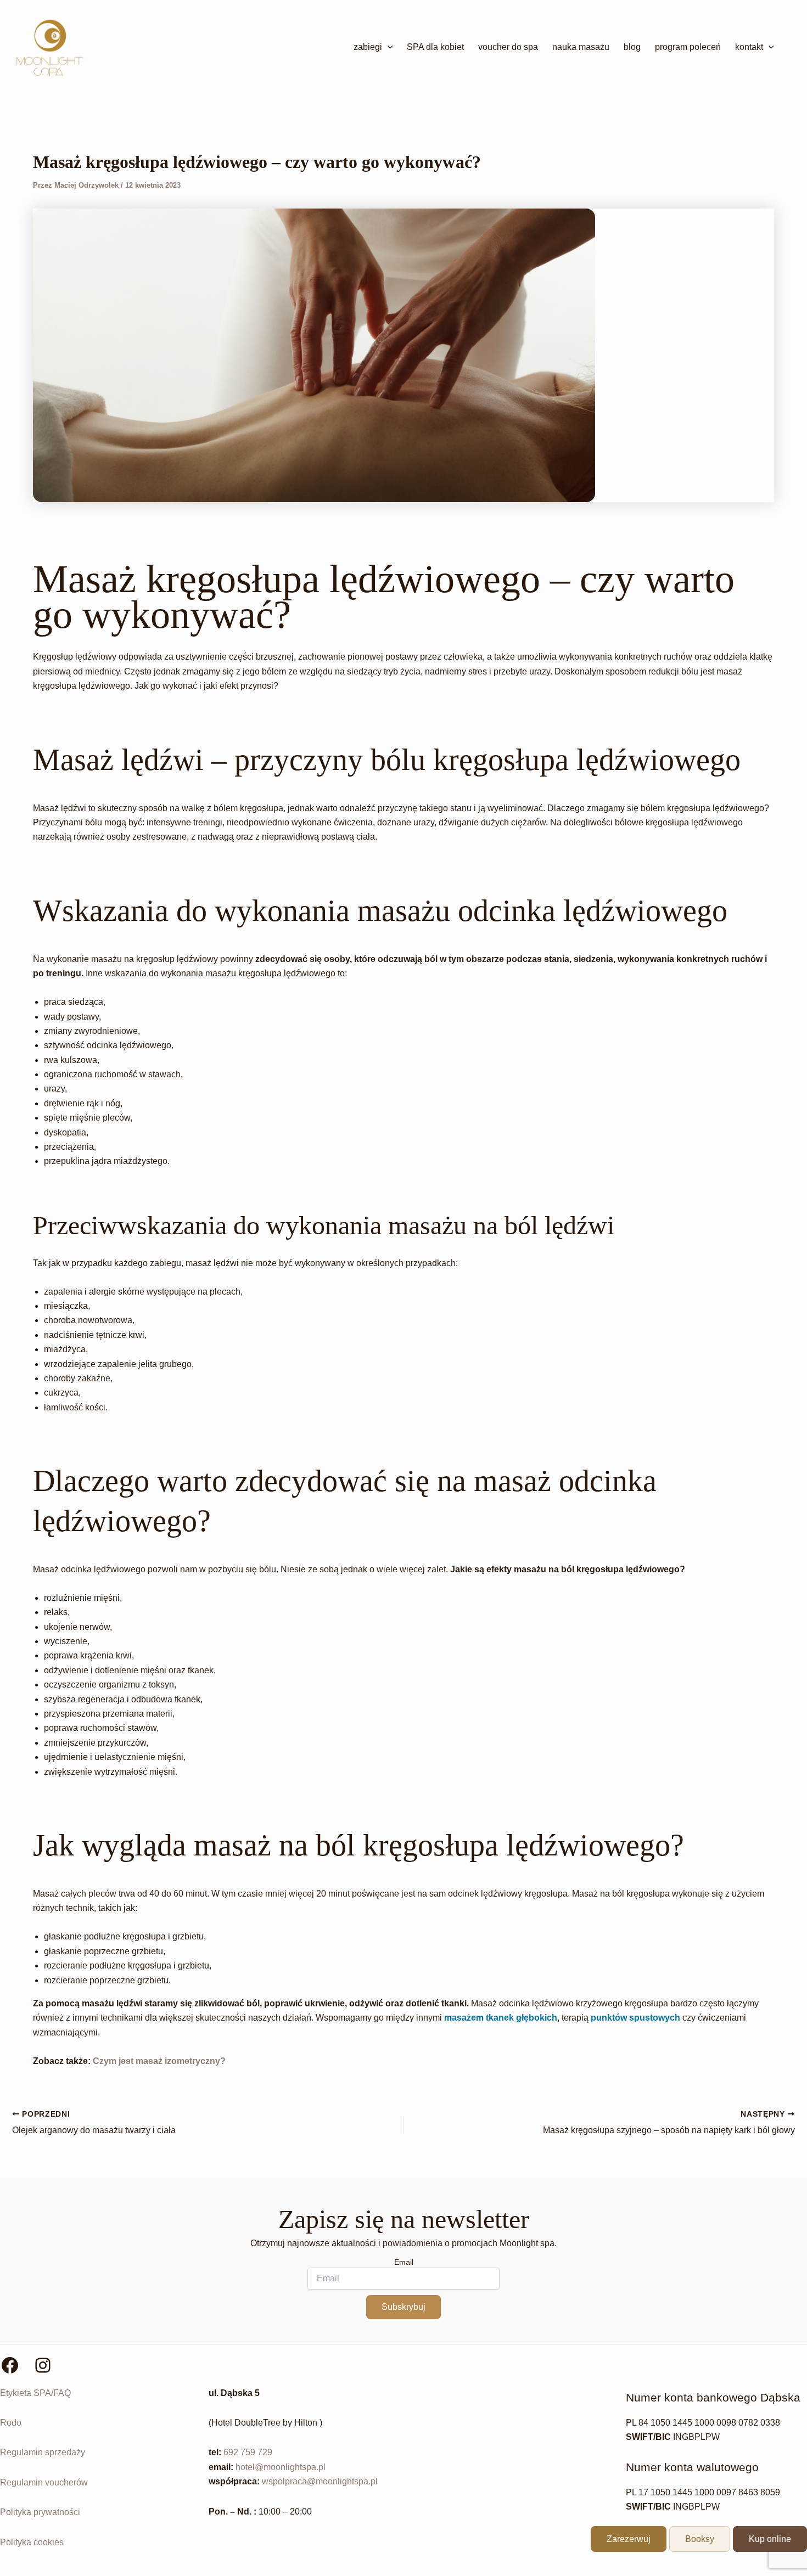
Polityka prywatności (40, 2512)
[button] (388, 47)
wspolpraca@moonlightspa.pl (320, 2481)
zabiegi (368, 47)
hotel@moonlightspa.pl (281, 2467)
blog (632, 47)
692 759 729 (248, 2452)
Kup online (770, 2539)
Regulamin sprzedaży (43, 2452)
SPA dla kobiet (435, 47)
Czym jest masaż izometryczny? (159, 2061)
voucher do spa (508, 47)
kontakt (749, 47)
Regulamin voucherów (44, 2482)
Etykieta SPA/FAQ (35, 2393)
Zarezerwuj (629, 2539)
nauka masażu (581, 47)
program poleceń (688, 47)
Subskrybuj (403, 2307)
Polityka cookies (32, 2542)
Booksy (700, 2539)
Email (404, 2262)
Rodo (11, 2423)
